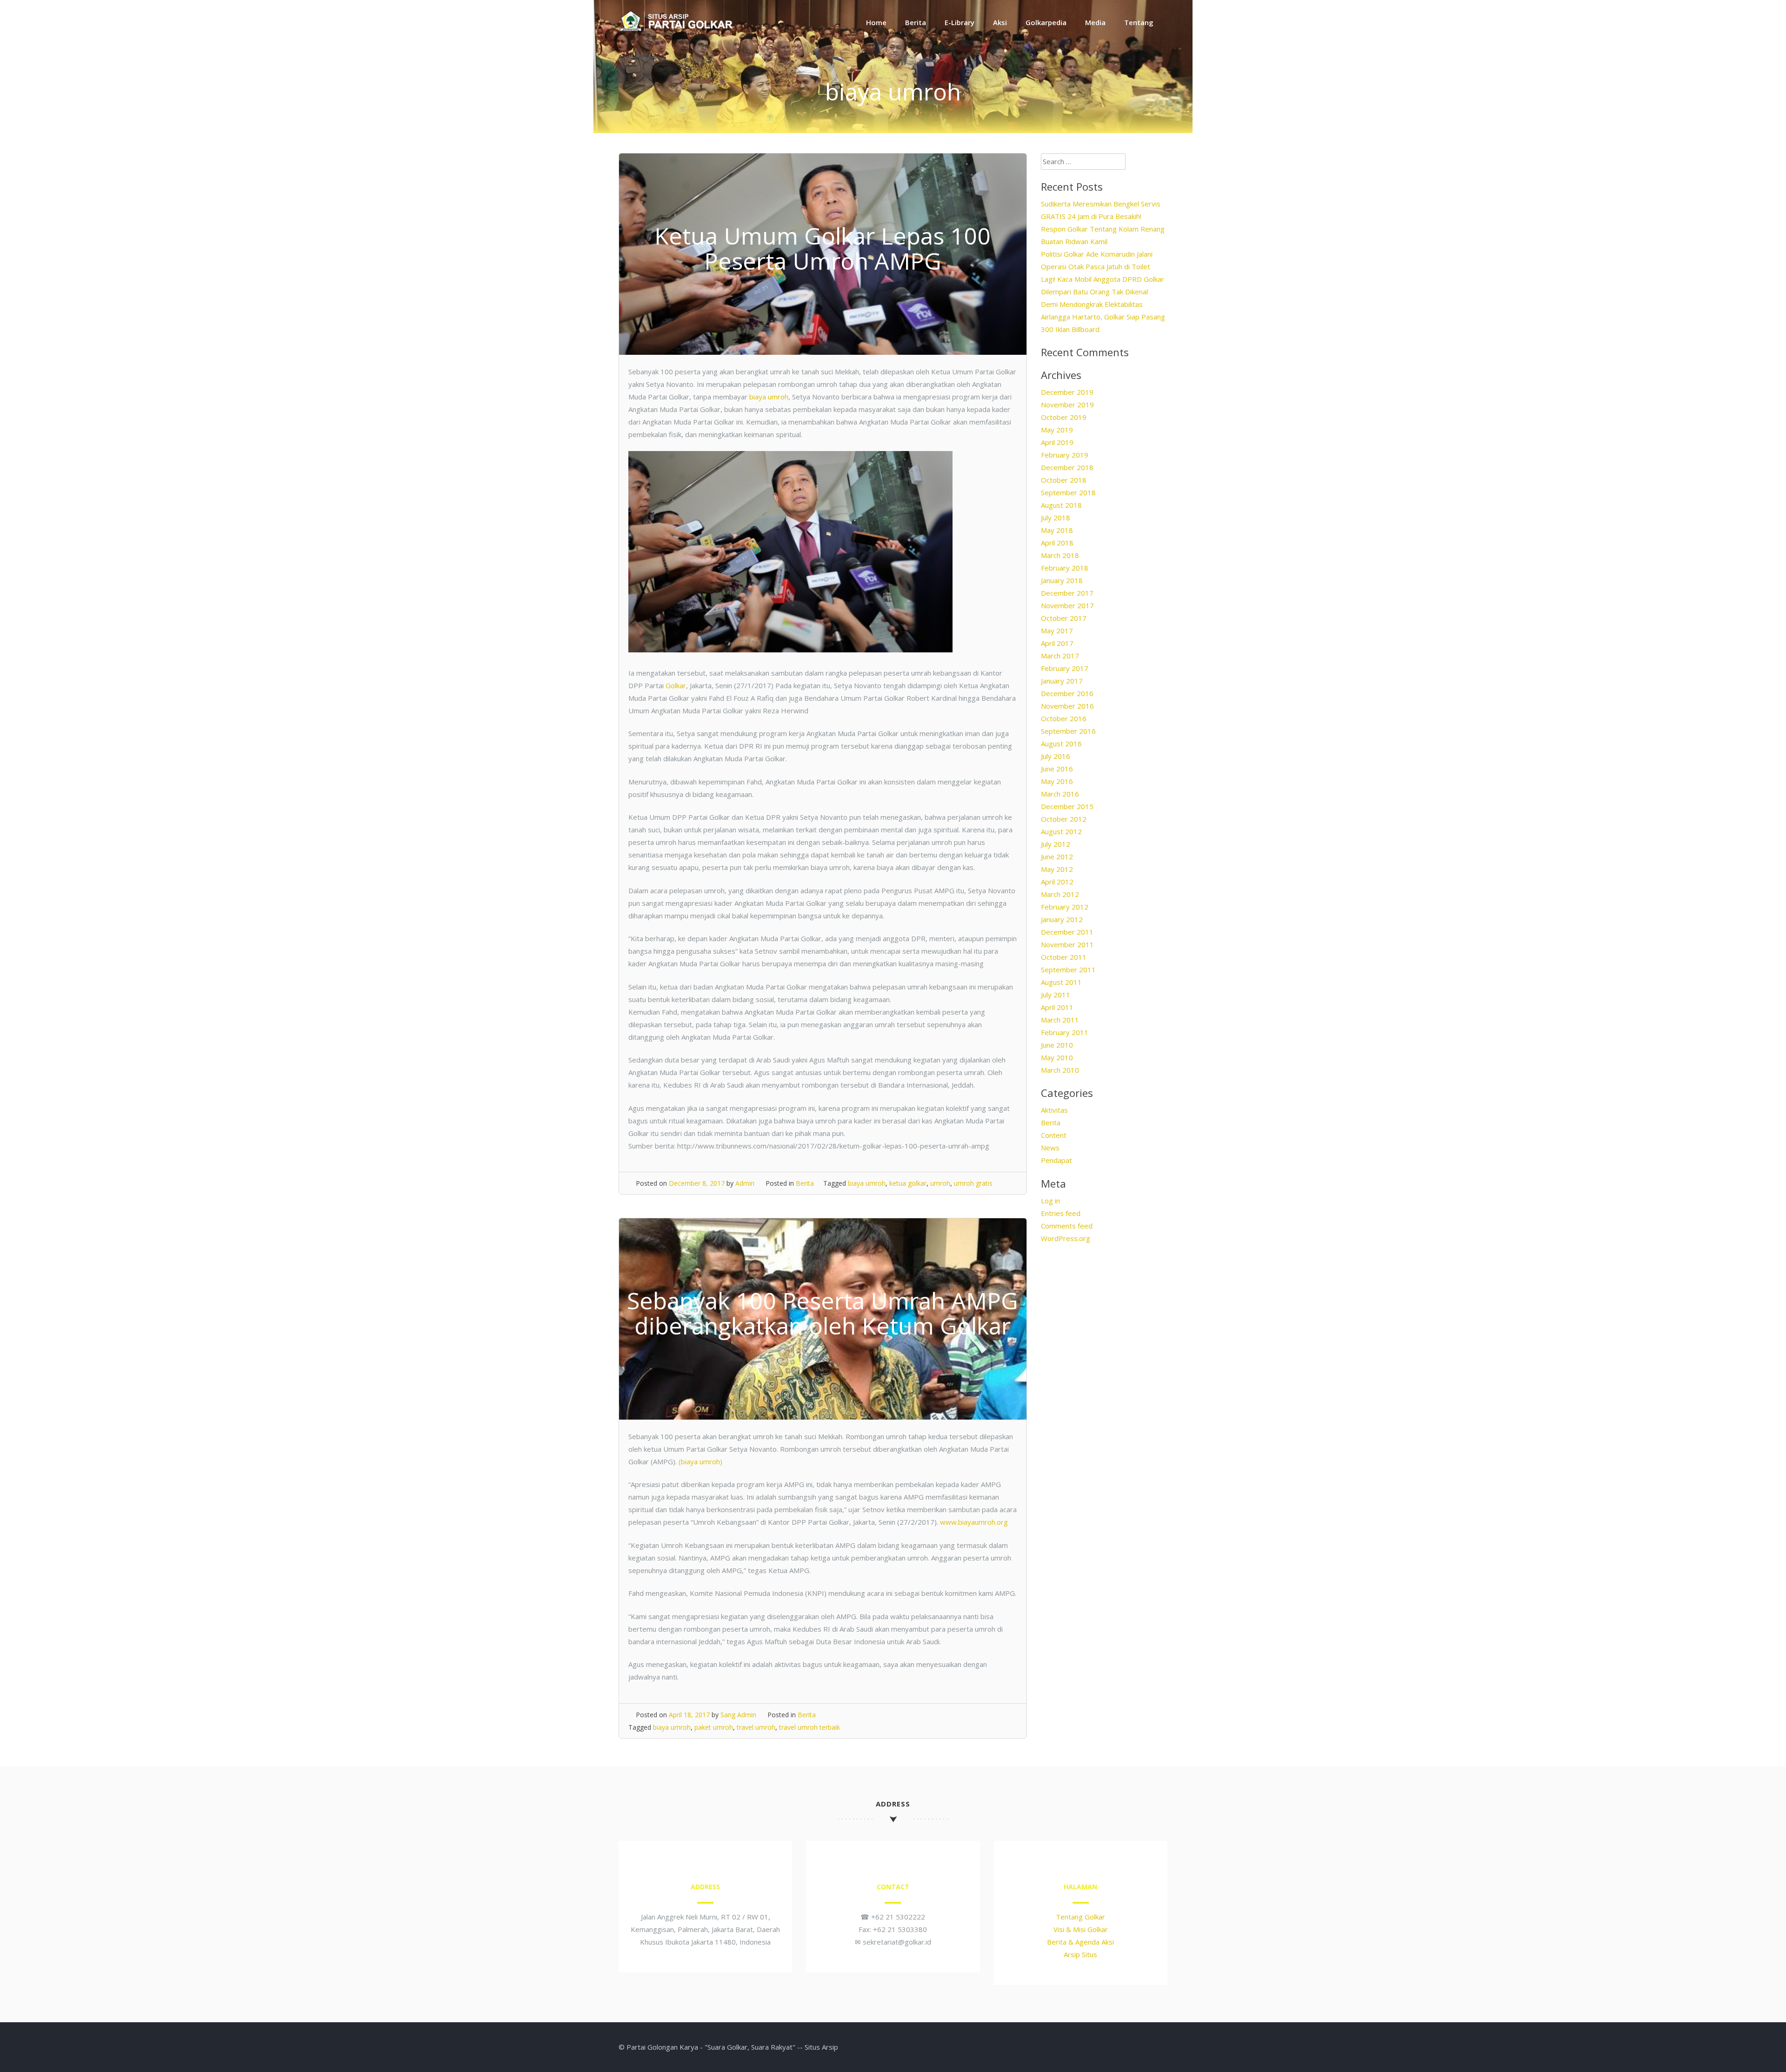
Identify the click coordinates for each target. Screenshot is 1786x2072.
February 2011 (1065, 1032)
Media (1095, 22)
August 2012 (1061, 831)
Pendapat (1056, 1160)
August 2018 (1061, 505)
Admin (745, 1183)
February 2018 (1065, 568)
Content (1054, 1135)
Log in (1050, 1201)
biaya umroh (769, 397)
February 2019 (1065, 455)
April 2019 (1057, 442)
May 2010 (1057, 1057)
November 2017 (1067, 605)
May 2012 (1057, 869)
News (1050, 1148)
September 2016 (1068, 731)
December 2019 (1067, 392)
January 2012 (1062, 919)
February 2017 (1065, 668)
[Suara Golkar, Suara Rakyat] (677, 30)
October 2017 (1064, 618)
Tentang (1139, 22)
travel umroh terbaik (810, 1727)
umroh (940, 1183)
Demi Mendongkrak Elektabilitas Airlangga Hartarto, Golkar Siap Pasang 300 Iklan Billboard (1103, 317)
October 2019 (1064, 417)
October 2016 (1064, 718)
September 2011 (1068, 970)
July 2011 (1056, 995)
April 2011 (1057, 1007)
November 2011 (1067, 944)
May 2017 (1057, 631)
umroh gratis (973, 1183)
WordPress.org (1066, 1238)
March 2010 (1060, 1070)
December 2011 (1067, 932)
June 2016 (1057, 769)
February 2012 (1065, 907)
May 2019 (1057, 430)
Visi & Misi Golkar (1081, 1929)
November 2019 (1067, 405)
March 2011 (1060, 1020)
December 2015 (1067, 806)
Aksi (1000, 22)
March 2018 (1060, 555)
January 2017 (1062, 681)
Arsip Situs (1080, 1954)
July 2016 (1056, 756)
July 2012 (1056, 844)
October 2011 (1064, 957)
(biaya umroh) (700, 1461)
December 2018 (1067, 467)
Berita (916, 22)
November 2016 (1067, 706)
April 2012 (1057, 882)
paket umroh (714, 1727)
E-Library (960, 22)
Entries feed (1061, 1213)
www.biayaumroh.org (974, 1522)
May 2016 (1057, 781)
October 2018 (1064, 480)
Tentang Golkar (1080, 1917)
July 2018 (1056, 518)
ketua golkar (908, 1183)
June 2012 (1057, 857)
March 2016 (1060, 794)
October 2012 (1064, 819)
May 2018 (1057, 530)
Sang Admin (738, 1715)
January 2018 (1062, 580)
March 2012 (1060, 894)
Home (876, 22)
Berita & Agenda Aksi (1080, 1942)
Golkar (676, 685)
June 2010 (1057, 1045)
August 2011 (1061, 982)
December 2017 (1067, 593)
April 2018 (1057, 543)
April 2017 (1057, 643)
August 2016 (1061, 744)
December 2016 (1067, 693)
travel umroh (756, 1727)
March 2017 (1060, 656)
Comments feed (1067, 1226)
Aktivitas (1054, 1110)
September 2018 (1068, 492)
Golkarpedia (1046, 22)
